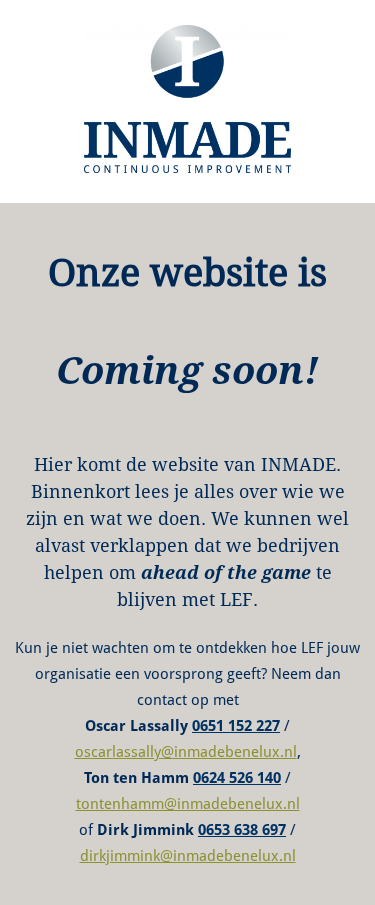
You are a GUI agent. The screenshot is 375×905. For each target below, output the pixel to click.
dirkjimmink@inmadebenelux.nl (188, 856)
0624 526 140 (237, 778)
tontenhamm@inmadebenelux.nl (188, 804)
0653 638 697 (242, 830)
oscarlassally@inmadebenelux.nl (186, 752)
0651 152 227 (236, 726)
